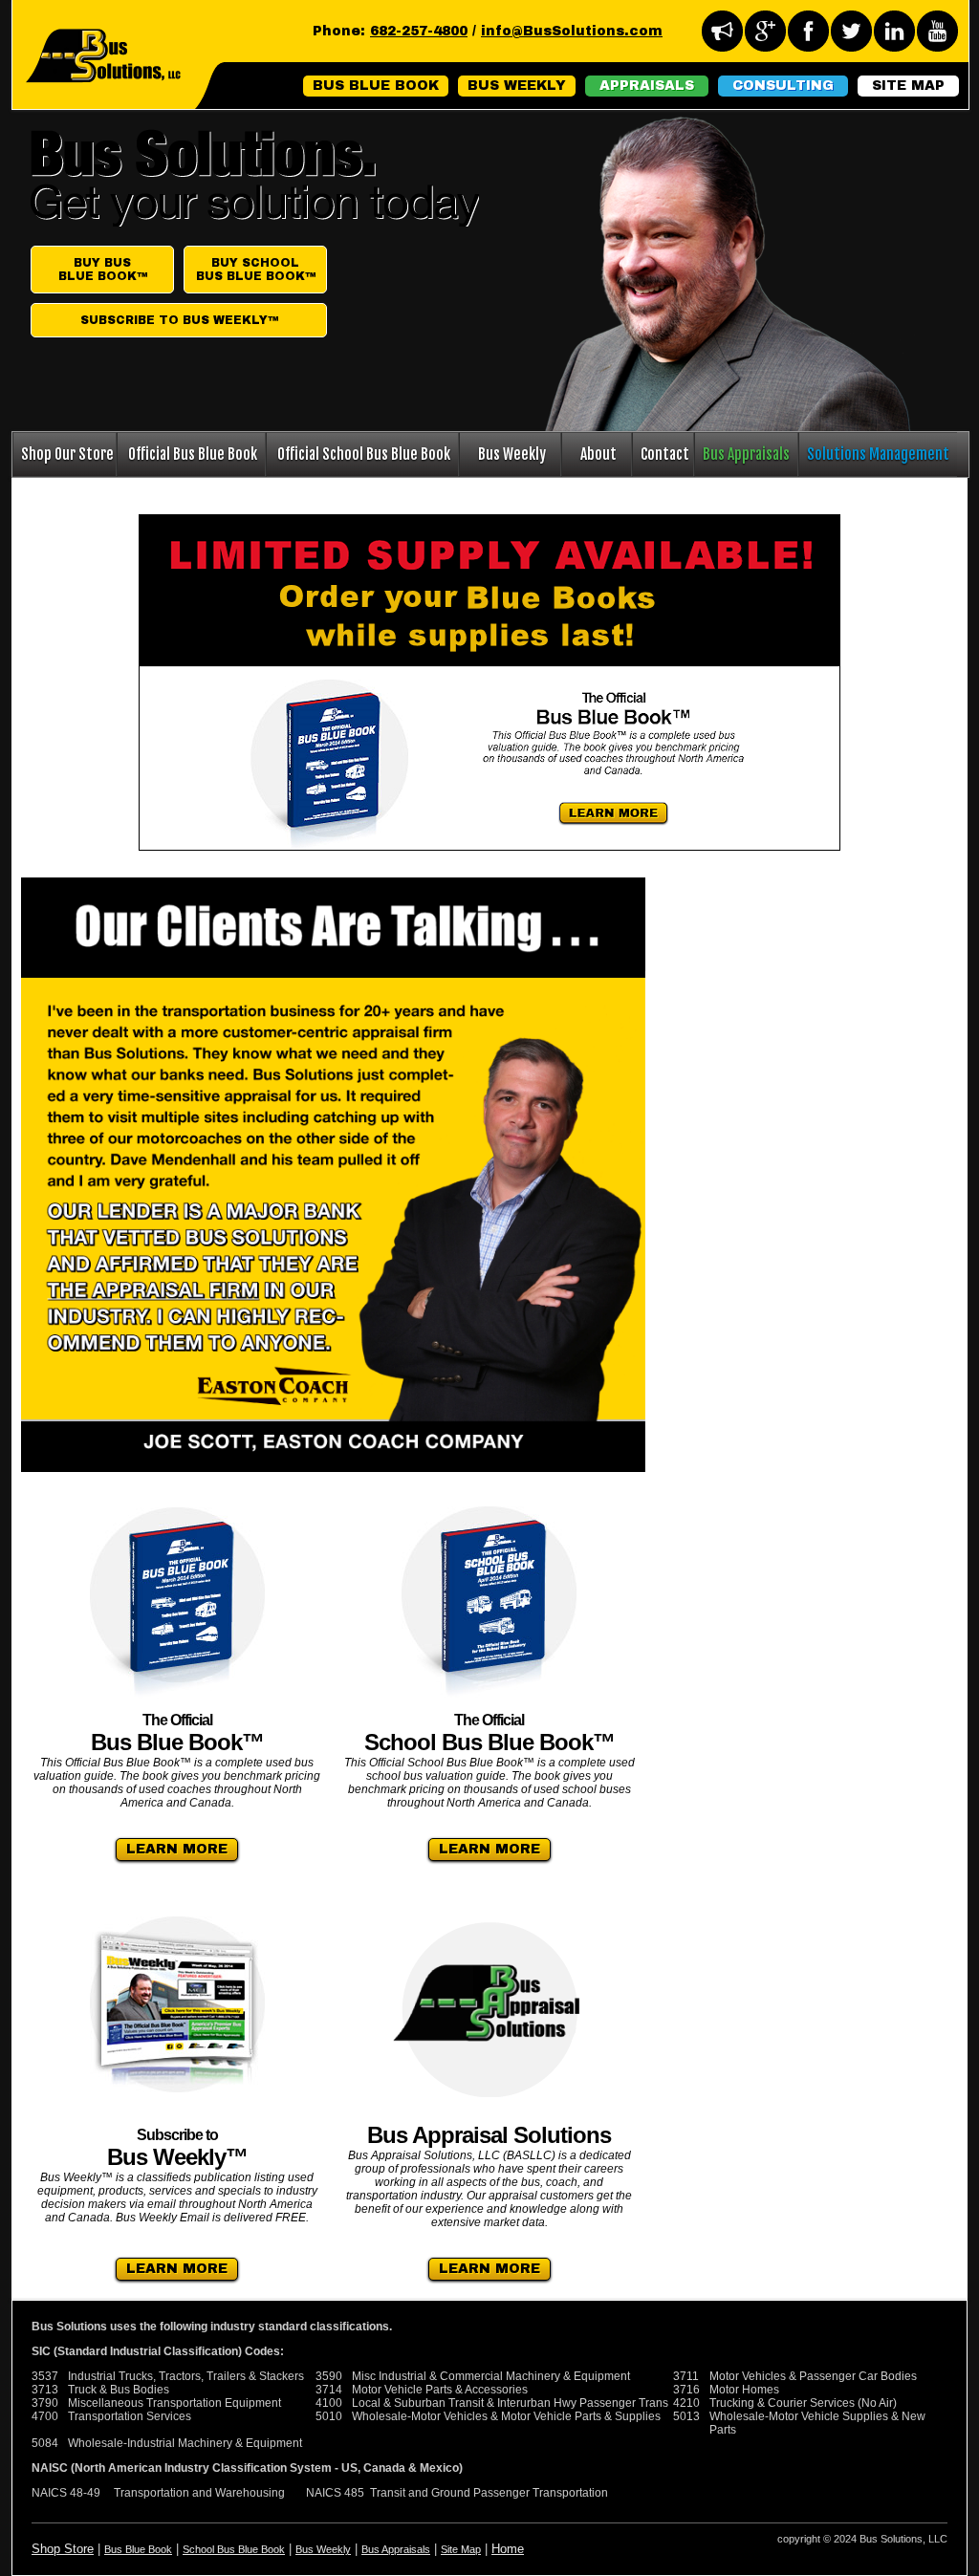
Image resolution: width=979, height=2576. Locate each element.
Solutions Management (878, 454)
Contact (665, 454)
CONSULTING (783, 86)
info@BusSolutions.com (572, 31)
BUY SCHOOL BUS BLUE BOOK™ (256, 270)
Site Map (461, 2549)
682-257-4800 (419, 31)
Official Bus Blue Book (193, 454)
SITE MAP (908, 86)
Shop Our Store (67, 454)
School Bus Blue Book (234, 2549)
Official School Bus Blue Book (364, 454)
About (598, 454)
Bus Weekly (512, 454)
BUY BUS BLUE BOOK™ (103, 270)
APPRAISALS (647, 86)
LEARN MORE (177, 1849)
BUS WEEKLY (517, 86)
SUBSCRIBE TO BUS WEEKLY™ (179, 320)
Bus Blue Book (138, 2549)
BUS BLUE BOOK (376, 86)
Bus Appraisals (746, 454)
